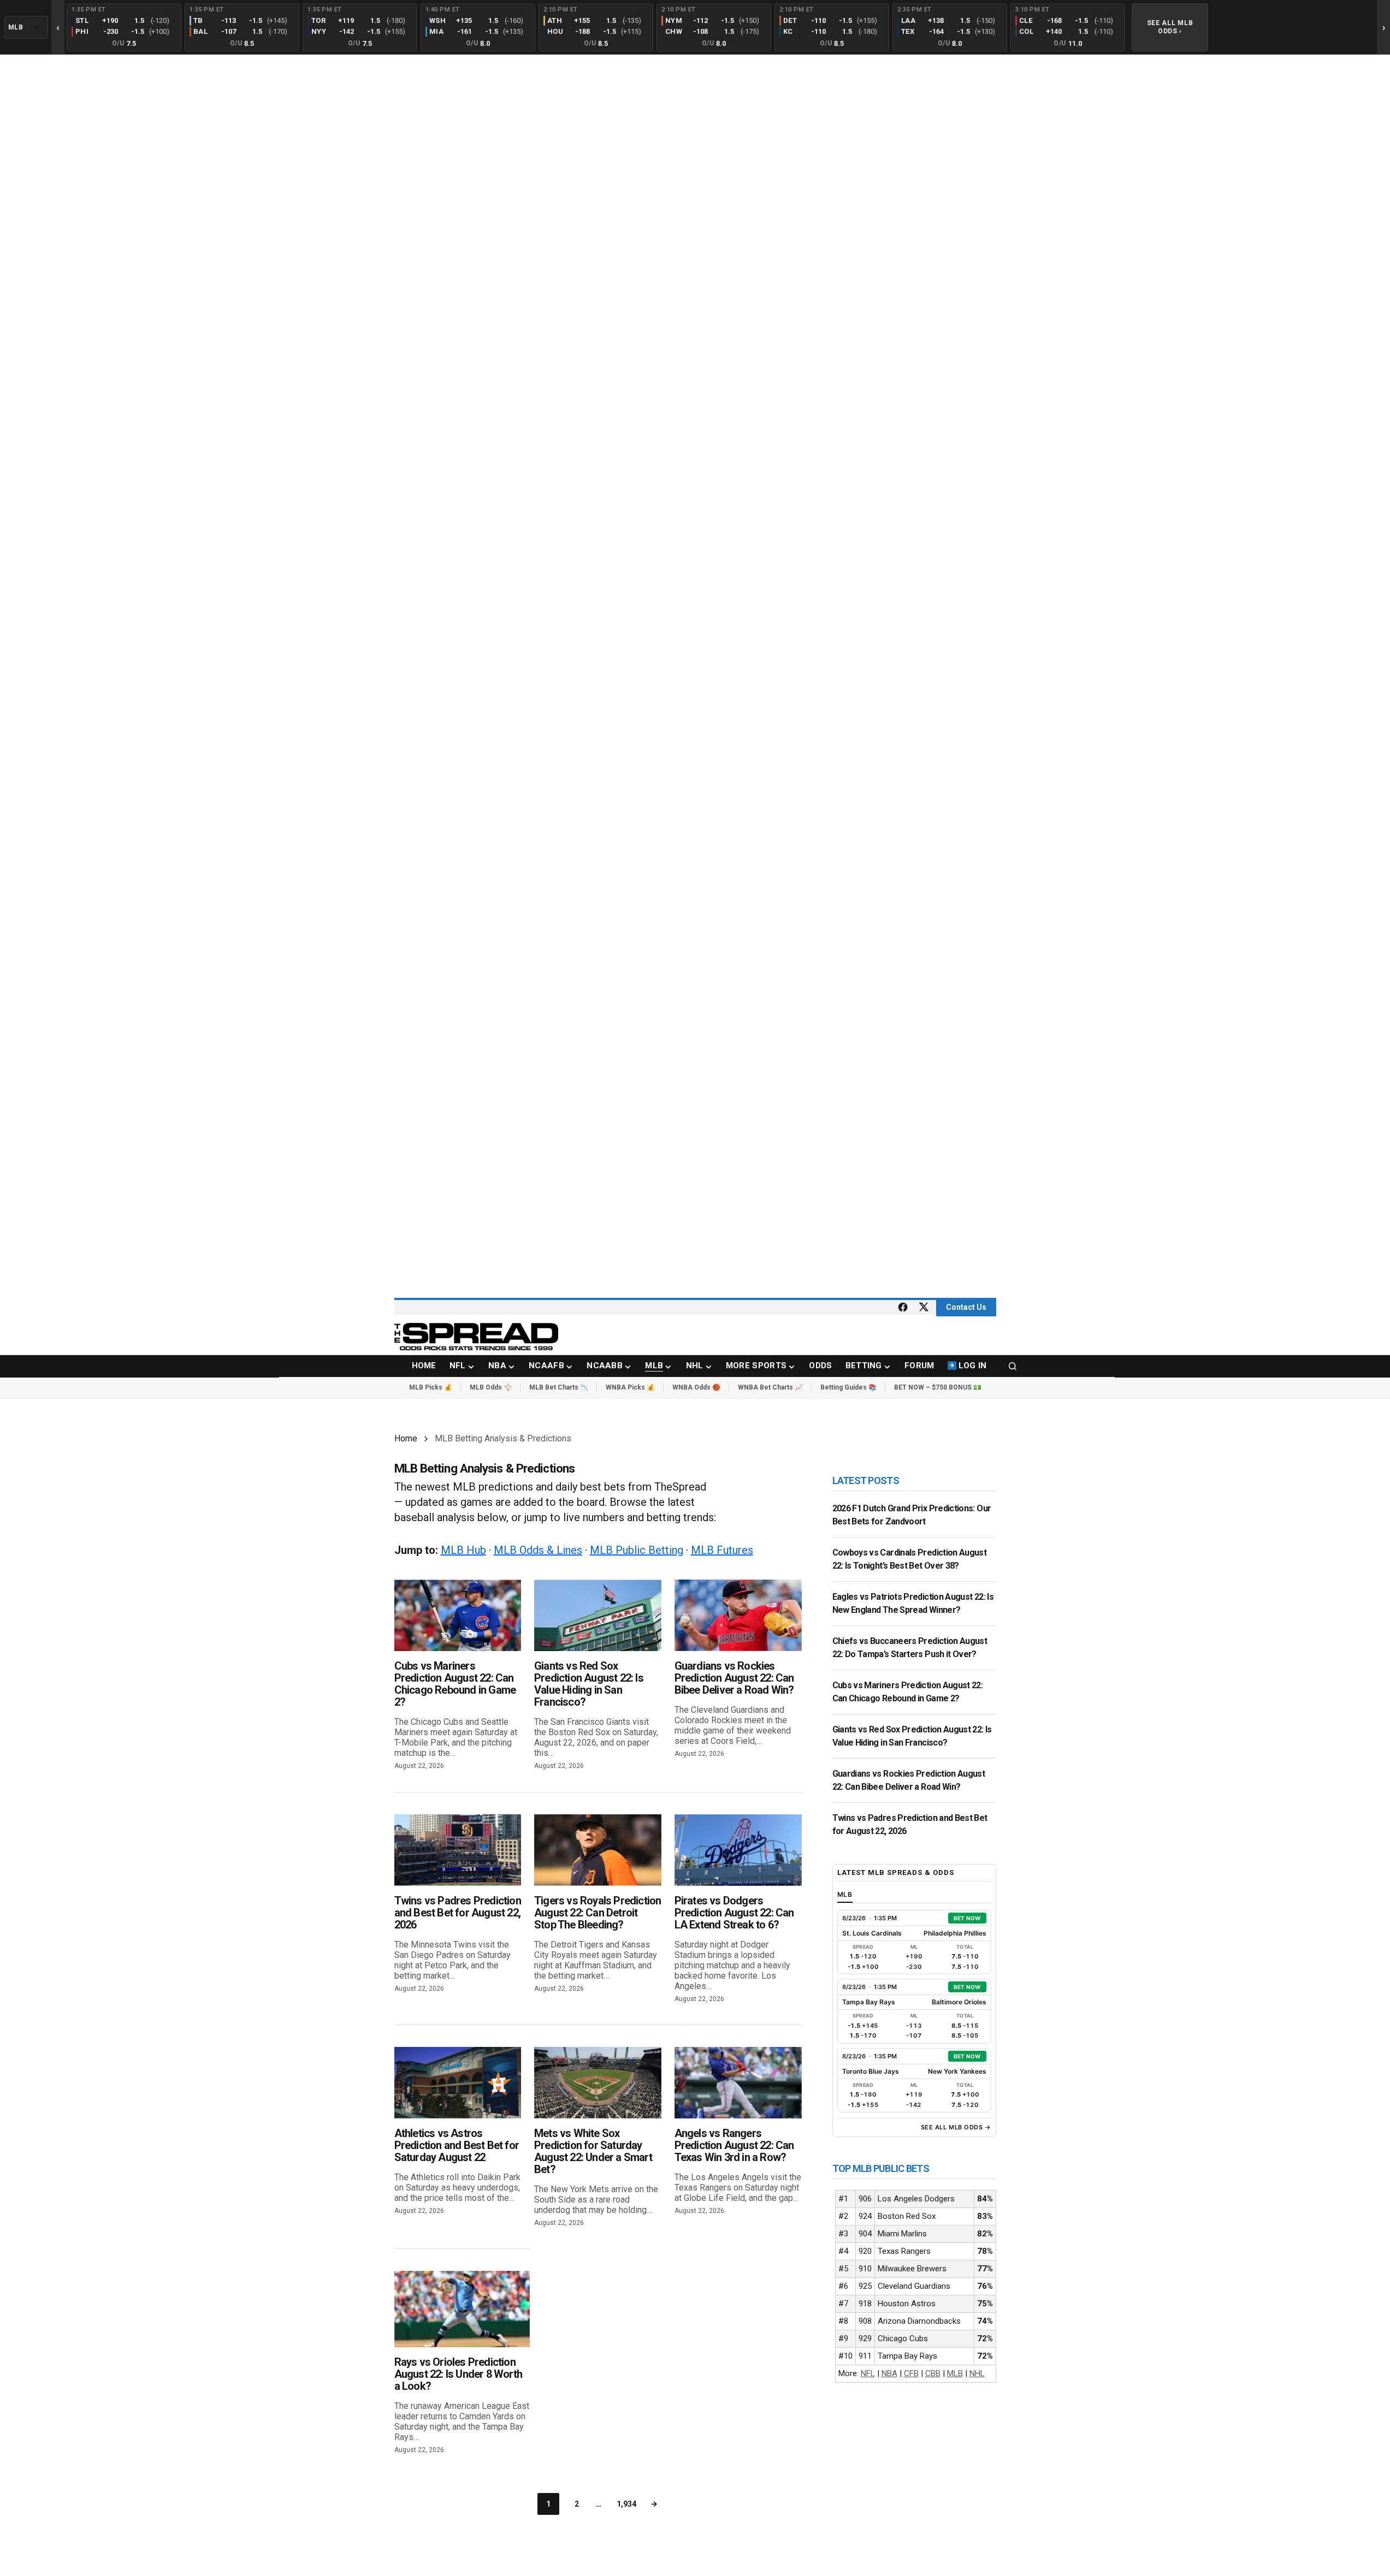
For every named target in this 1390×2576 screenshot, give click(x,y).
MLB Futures (722, 1550)
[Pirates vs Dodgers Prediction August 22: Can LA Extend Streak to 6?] (738, 1850)
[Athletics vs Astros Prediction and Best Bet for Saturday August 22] (458, 2083)
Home (406, 1438)
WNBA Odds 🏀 (696, 1387)
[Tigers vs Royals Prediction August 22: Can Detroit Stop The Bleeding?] (598, 1850)
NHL (977, 2373)
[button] (1013, 1366)
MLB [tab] (845, 1894)
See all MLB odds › (1170, 27)
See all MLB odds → (956, 2127)
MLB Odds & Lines (538, 1550)
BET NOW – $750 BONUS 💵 (938, 1387)
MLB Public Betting (637, 1550)
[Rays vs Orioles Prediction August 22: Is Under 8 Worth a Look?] (462, 2309)
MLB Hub (463, 1550)
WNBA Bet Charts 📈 (770, 1387)
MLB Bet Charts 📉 (559, 1387)
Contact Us (966, 1307)
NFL (868, 2373)
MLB (955, 2373)
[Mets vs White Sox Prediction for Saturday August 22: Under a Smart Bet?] (598, 2083)
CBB (933, 2373)
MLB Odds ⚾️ (491, 1387)
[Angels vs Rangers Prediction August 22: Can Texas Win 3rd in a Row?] (738, 2083)
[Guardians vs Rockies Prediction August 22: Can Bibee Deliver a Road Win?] (738, 1615)
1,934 (626, 2504)
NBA (889, 2373)
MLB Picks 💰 (431, 1387)
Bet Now (967, 1918)
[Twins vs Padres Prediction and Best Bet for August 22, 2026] (458, 1850)
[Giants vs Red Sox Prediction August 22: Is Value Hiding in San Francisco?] (598, 1615)
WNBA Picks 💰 (630, 1387)
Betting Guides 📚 (848, 1387)
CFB (911, 2373)
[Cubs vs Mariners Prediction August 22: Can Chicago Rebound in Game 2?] (458, 1615)
